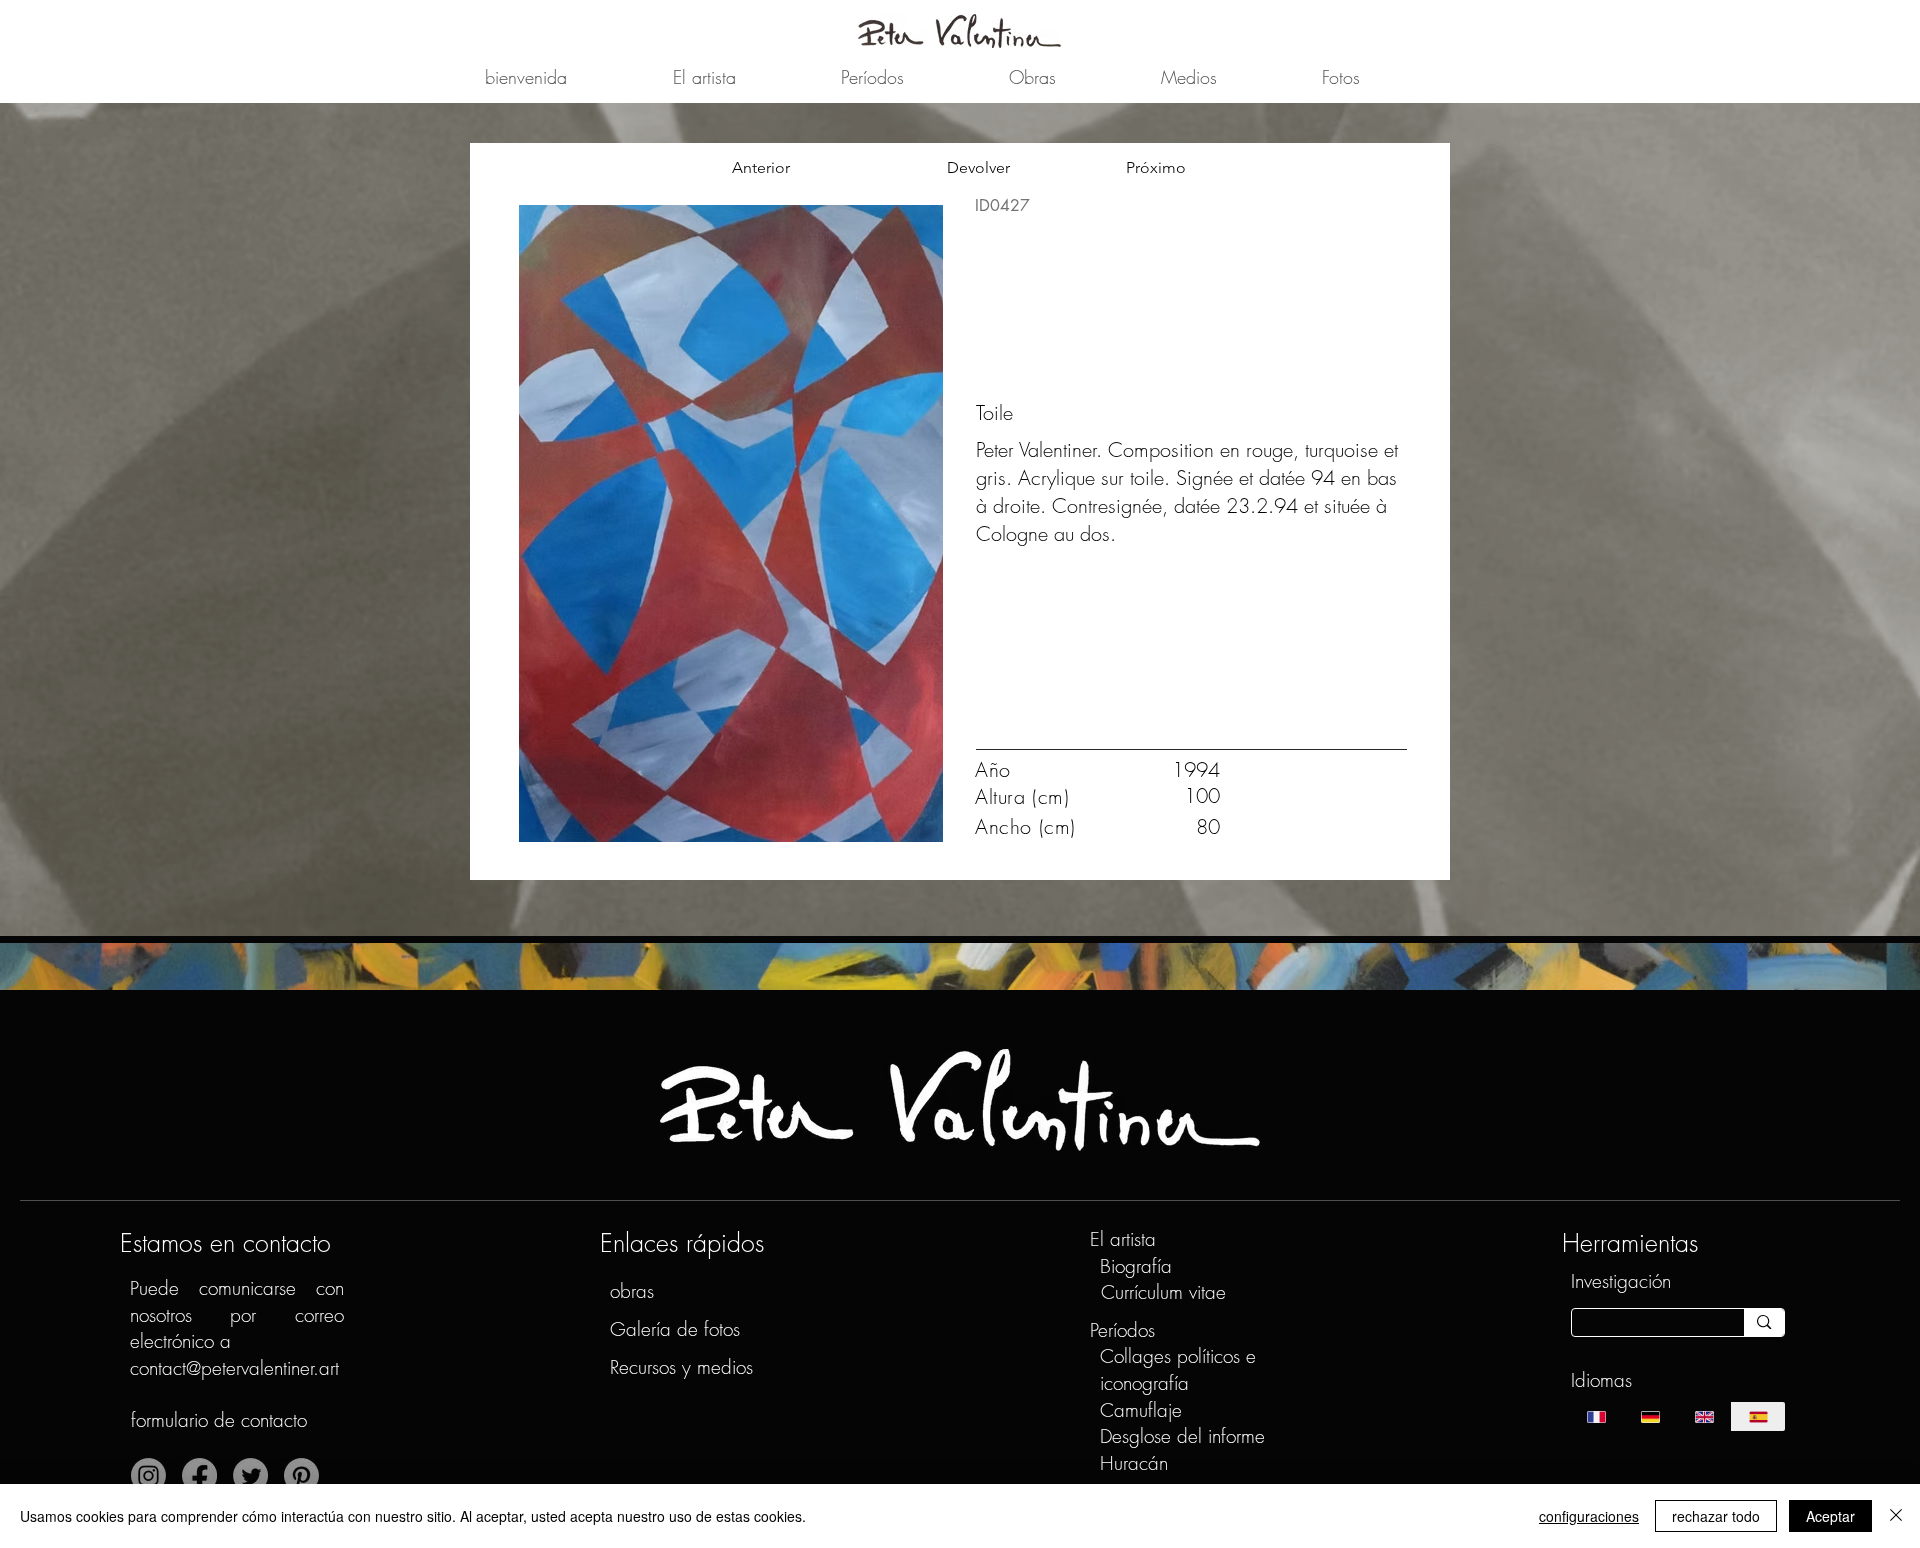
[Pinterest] (301, 1475)
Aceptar (1830, 1516)
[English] (1704, 1416)
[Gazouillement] (250, 1475)
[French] (1597, 1416)
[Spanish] (1758, 1416)
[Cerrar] (1896, 1516)
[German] (1650, 1416)
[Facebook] (199, 1475)
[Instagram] (148, 1475)
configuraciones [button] (1589, 1516)
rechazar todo (1716, 1516)
